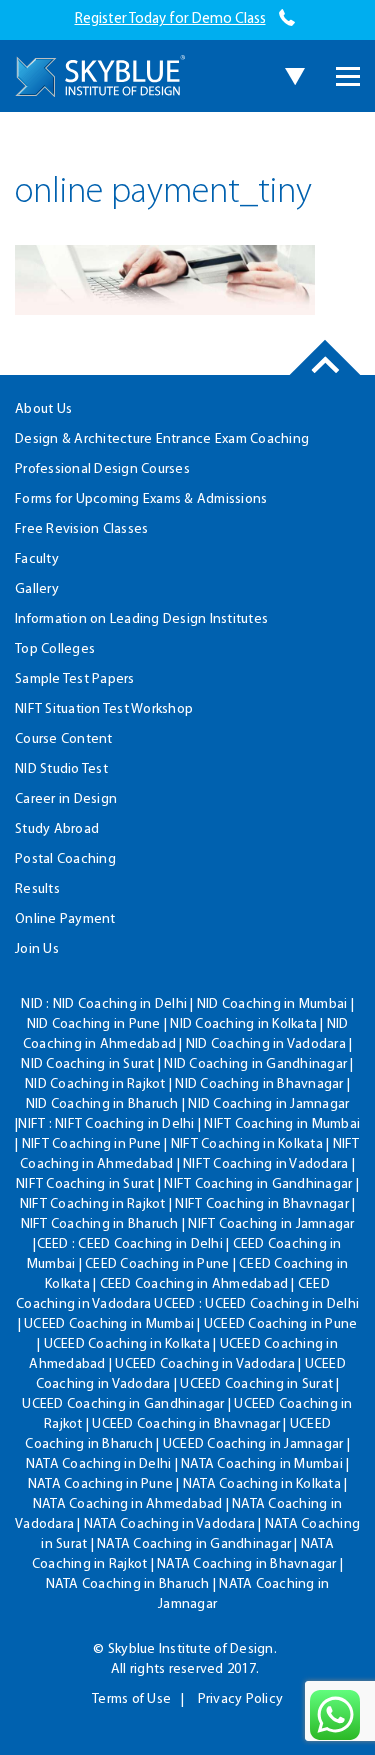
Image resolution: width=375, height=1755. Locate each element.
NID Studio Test (61, 769)
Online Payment (65, 919)
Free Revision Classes (81, 529)
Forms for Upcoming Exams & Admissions (141, 499)
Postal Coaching (65, 859)
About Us (43, 409)
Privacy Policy (241, 1699)
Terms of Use (131, 1699)
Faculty (37, 559)
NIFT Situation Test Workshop (104, 709)
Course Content (64, 739)
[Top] (325, 374)
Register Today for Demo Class (170, 19)
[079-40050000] (287, 19)
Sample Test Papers (75, 679)
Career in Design (66, 799)
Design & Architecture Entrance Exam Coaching (162, 439)
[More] (348, 77)
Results (37, 889)
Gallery (37, 589)
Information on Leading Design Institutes (141, 619)
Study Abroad (57, 829)
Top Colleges (55, 649)
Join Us (37, 949)
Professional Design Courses (102, 469)
